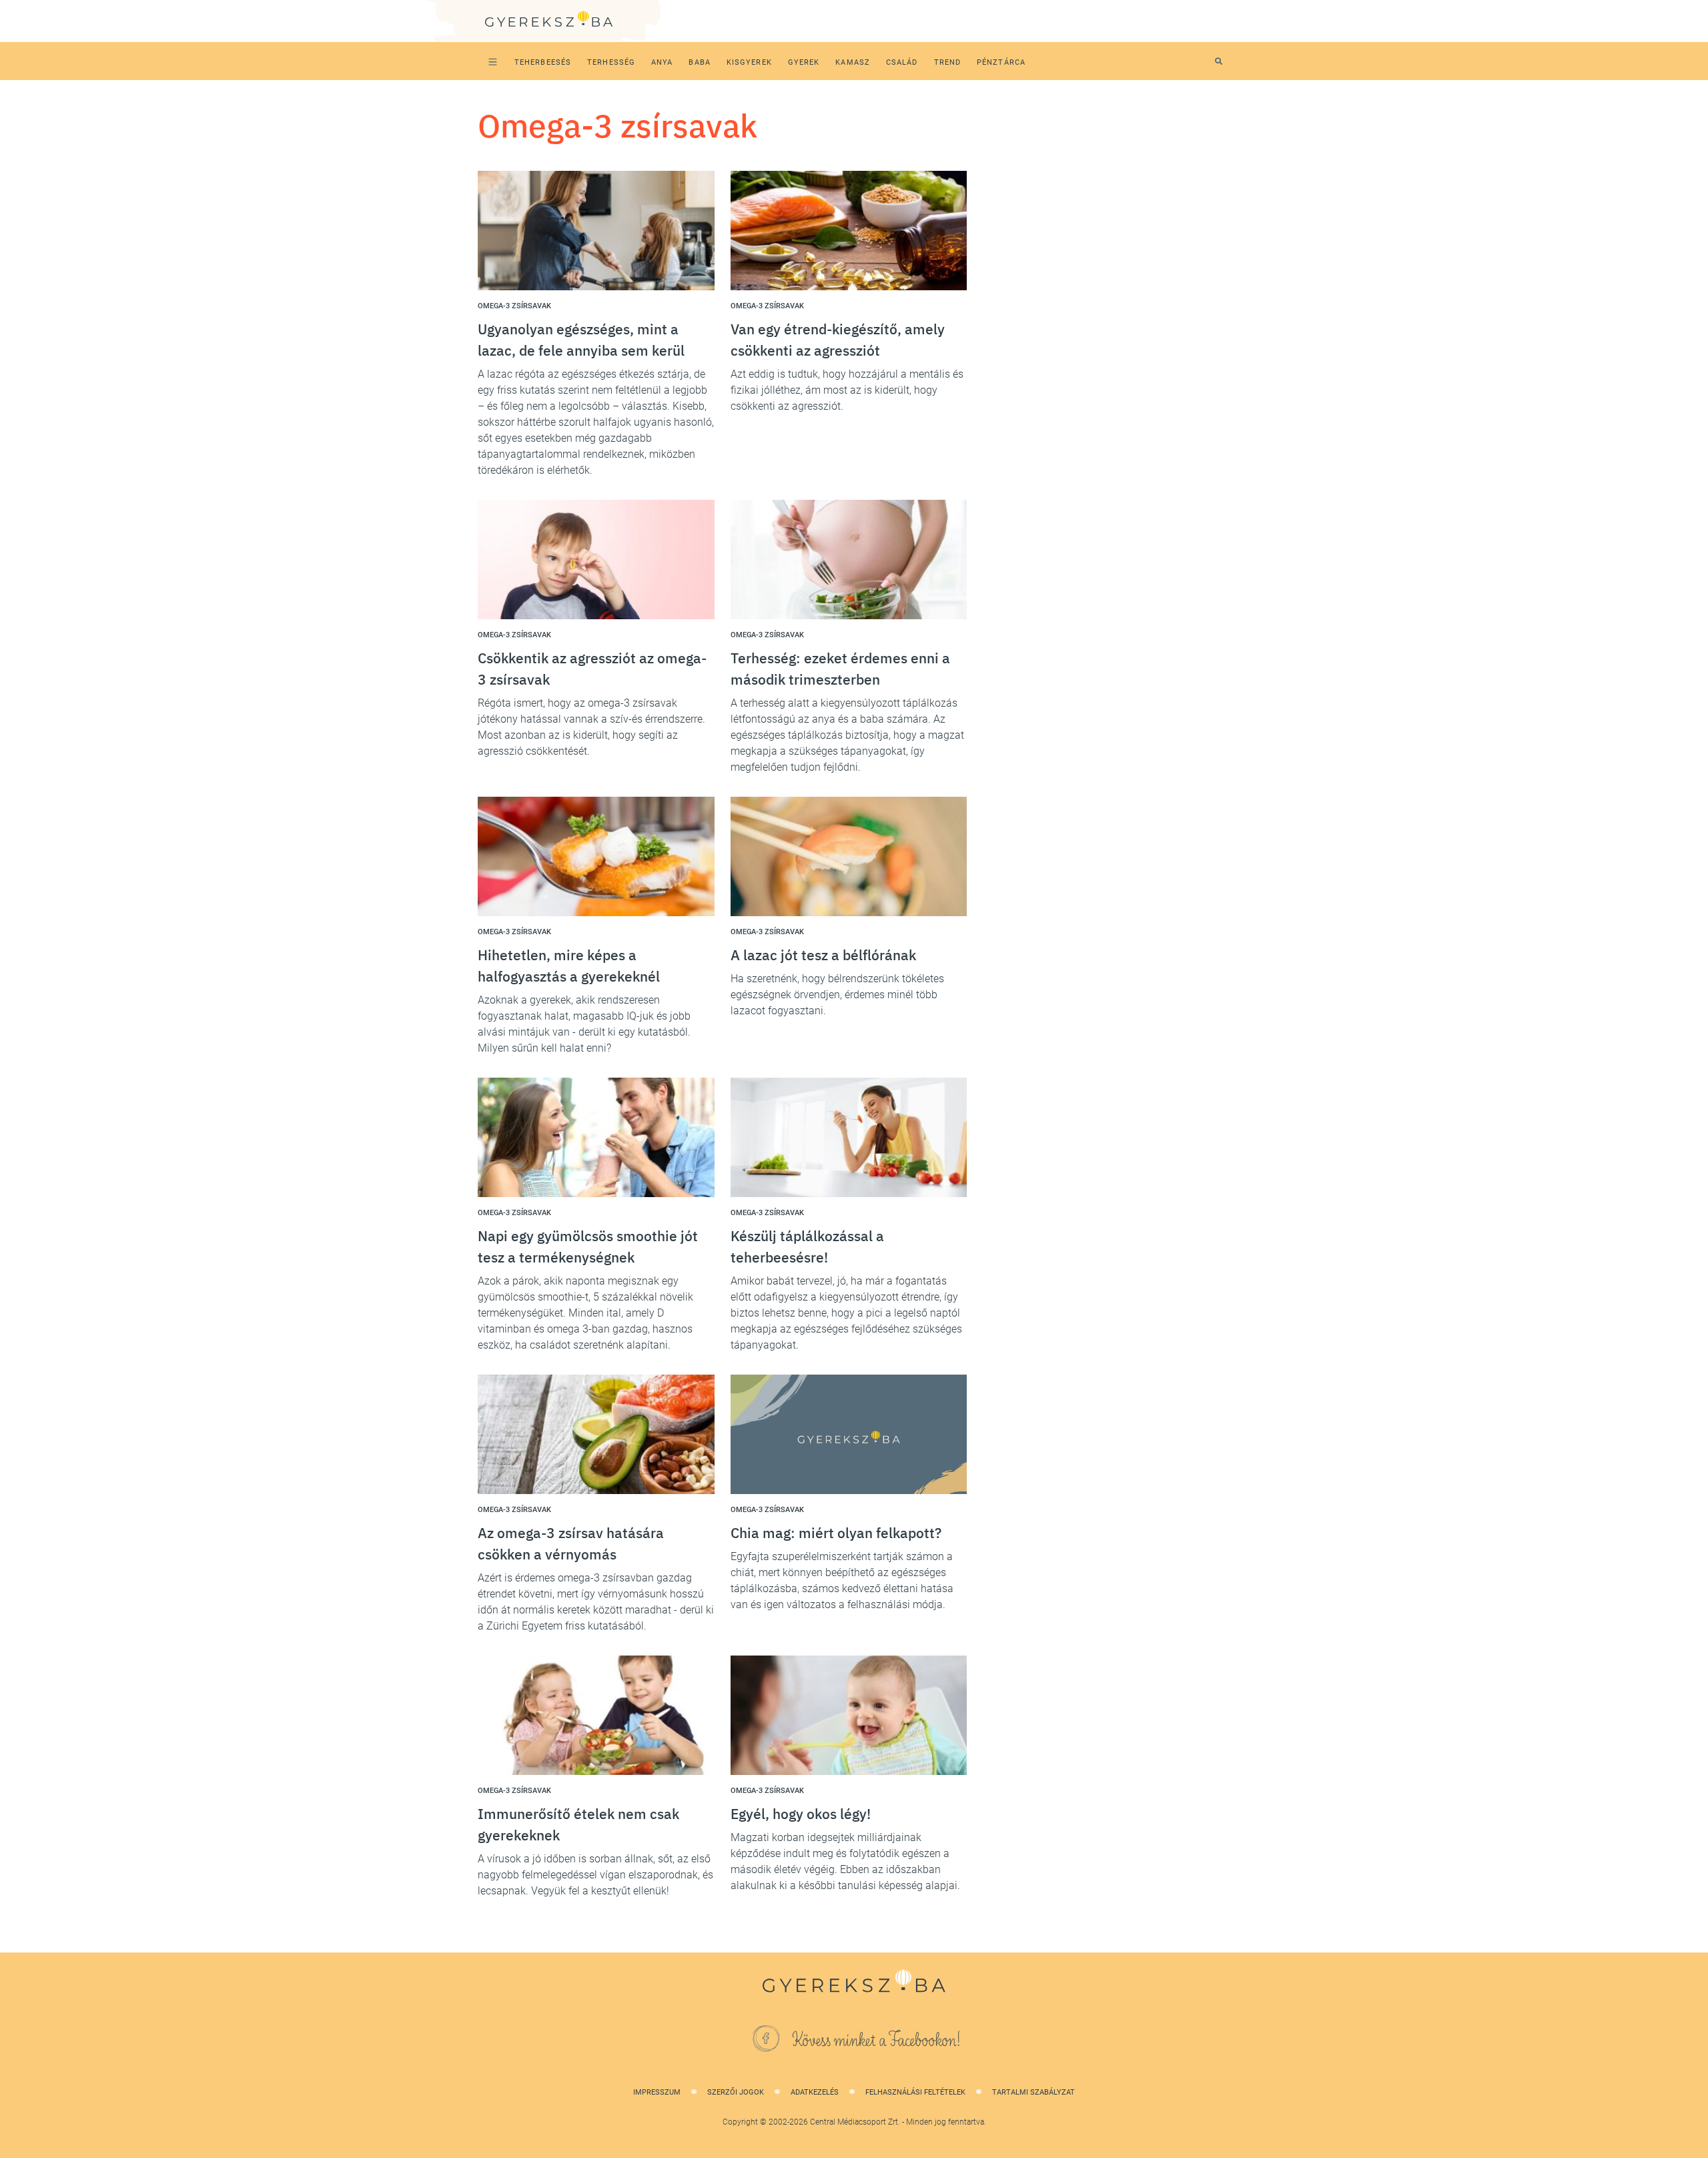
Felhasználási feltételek (915, 2092)
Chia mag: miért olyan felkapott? (836, 1533)
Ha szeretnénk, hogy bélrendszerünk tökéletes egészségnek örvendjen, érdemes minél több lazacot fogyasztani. (837, 995)
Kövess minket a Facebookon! (877, 2041)
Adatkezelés (815, 2092)
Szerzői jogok (736, 2092)
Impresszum (657, 2092)
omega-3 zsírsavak (514, 306)
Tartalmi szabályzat (1033, 2092)
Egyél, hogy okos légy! (801, 1814)
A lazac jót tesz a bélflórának (823, 955)
